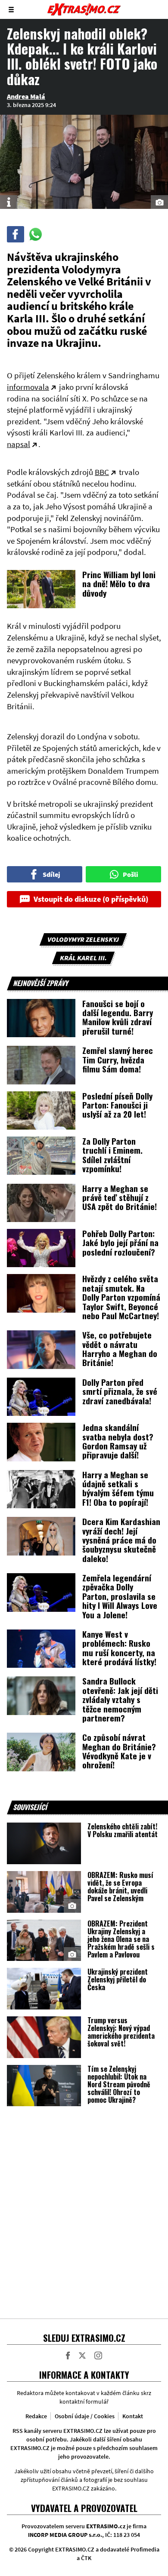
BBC (102, 472)
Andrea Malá (26, 96)
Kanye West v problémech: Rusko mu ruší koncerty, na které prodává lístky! (119, 1648)
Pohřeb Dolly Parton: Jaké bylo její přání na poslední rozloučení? (120, 1242)
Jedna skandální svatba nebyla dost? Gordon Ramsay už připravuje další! (118, 1441)
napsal (19, 444)
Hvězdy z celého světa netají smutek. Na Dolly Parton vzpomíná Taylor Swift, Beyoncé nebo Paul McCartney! (121, 1297)
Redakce (36, 2416)
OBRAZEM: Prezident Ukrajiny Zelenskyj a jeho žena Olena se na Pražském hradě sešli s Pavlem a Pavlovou (121, 1939)
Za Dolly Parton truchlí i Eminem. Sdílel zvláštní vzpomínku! (112, 1155)
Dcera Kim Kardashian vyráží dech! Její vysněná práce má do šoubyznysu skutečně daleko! (121, 1540)
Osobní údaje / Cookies (85, 2416)
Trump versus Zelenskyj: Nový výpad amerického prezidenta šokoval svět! (121, 2032)
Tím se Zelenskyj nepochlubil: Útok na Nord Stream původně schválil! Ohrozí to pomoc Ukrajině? (119, 2084)
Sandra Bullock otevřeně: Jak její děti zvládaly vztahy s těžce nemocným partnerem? (120, 1699)
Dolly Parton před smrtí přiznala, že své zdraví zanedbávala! (120, 1391)
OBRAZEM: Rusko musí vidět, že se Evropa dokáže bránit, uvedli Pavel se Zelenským (120, 1887)
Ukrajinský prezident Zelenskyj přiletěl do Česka (118, 1979)
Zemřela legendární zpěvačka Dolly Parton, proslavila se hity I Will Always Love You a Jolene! (120, 1596)
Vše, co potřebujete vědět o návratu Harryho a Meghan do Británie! (120, 1348)
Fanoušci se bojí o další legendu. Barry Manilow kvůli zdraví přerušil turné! (118, 1017)
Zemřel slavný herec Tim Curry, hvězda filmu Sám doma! (118, 1059)
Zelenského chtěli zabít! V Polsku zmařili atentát (123, 1830)
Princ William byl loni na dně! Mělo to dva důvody (119, 584)
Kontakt (133, 2416)
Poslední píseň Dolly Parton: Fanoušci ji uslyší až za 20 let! (117, 1105)
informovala (28, 387)
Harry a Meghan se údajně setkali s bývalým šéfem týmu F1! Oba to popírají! (118, 1488)
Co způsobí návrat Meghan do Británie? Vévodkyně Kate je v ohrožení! (119, 1751)
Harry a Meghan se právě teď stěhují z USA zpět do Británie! (120, 1197)
